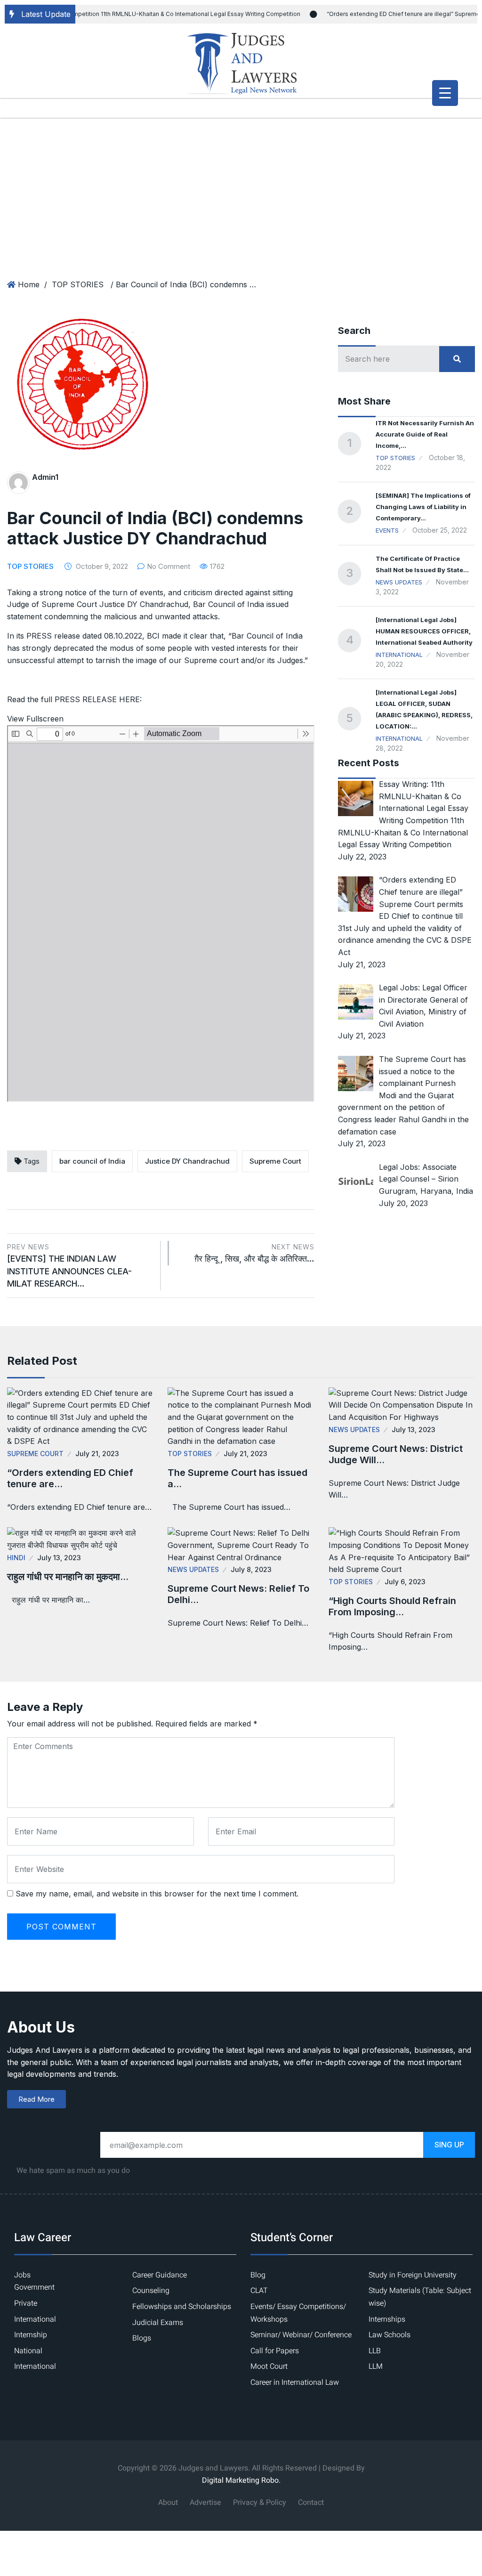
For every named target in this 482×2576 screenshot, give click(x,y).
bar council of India (92, 1161)
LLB (375, 2351)
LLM (376, 2366)
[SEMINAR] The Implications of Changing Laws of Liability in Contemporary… (423, 507)
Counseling (151, 2291)
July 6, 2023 (405, 1582)
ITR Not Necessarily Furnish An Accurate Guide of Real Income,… (425, 434)
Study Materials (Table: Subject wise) (420, 2297)
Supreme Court (275, 1161)
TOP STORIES (78, 284)
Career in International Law (295, 2382)
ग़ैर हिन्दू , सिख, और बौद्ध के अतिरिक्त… (254, 1253)
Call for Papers (275, 2351)
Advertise (205, 2503)
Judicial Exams (158, 2323)
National (28, 2351)
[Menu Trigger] (445, 93)
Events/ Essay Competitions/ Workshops (298, 2313)
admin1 (45, 477)
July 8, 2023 (251, 1569)
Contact (311, 2503)
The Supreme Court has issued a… (237, 1478)
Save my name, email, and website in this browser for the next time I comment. (157, 1894)
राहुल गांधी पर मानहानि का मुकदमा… (68, 1577)
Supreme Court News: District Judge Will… (396, 1454)
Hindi (16, 1558)
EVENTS (387, 530)
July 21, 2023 (97, 1454)
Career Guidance (160, 2275)
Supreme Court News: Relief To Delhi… (238, 1594)
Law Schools (390, 2335)
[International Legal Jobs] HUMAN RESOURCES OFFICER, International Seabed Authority (424, 631)
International (399, 655)
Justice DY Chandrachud (187, 1161)
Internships (387, 2319)
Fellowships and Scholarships (182, 2307)
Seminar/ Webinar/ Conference (301, 2335)
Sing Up (449, 2145)
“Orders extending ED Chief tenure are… (70, 1478)
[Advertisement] (241, 188)
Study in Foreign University (413, 2275)
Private (26, 2303)
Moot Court (269, 2366)
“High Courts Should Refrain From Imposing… (392, 1606)
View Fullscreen (35, 719)
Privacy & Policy (260, 2503)
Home (29, 284)
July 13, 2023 (414, 1430)
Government (34, 2287)
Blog (258, 2275)
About (168, 2503)
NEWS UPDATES (399, 582)
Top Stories (395, 458)
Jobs (22, 2275)
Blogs (142, 2338)
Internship (31, 2335)
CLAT (259, 2291)
